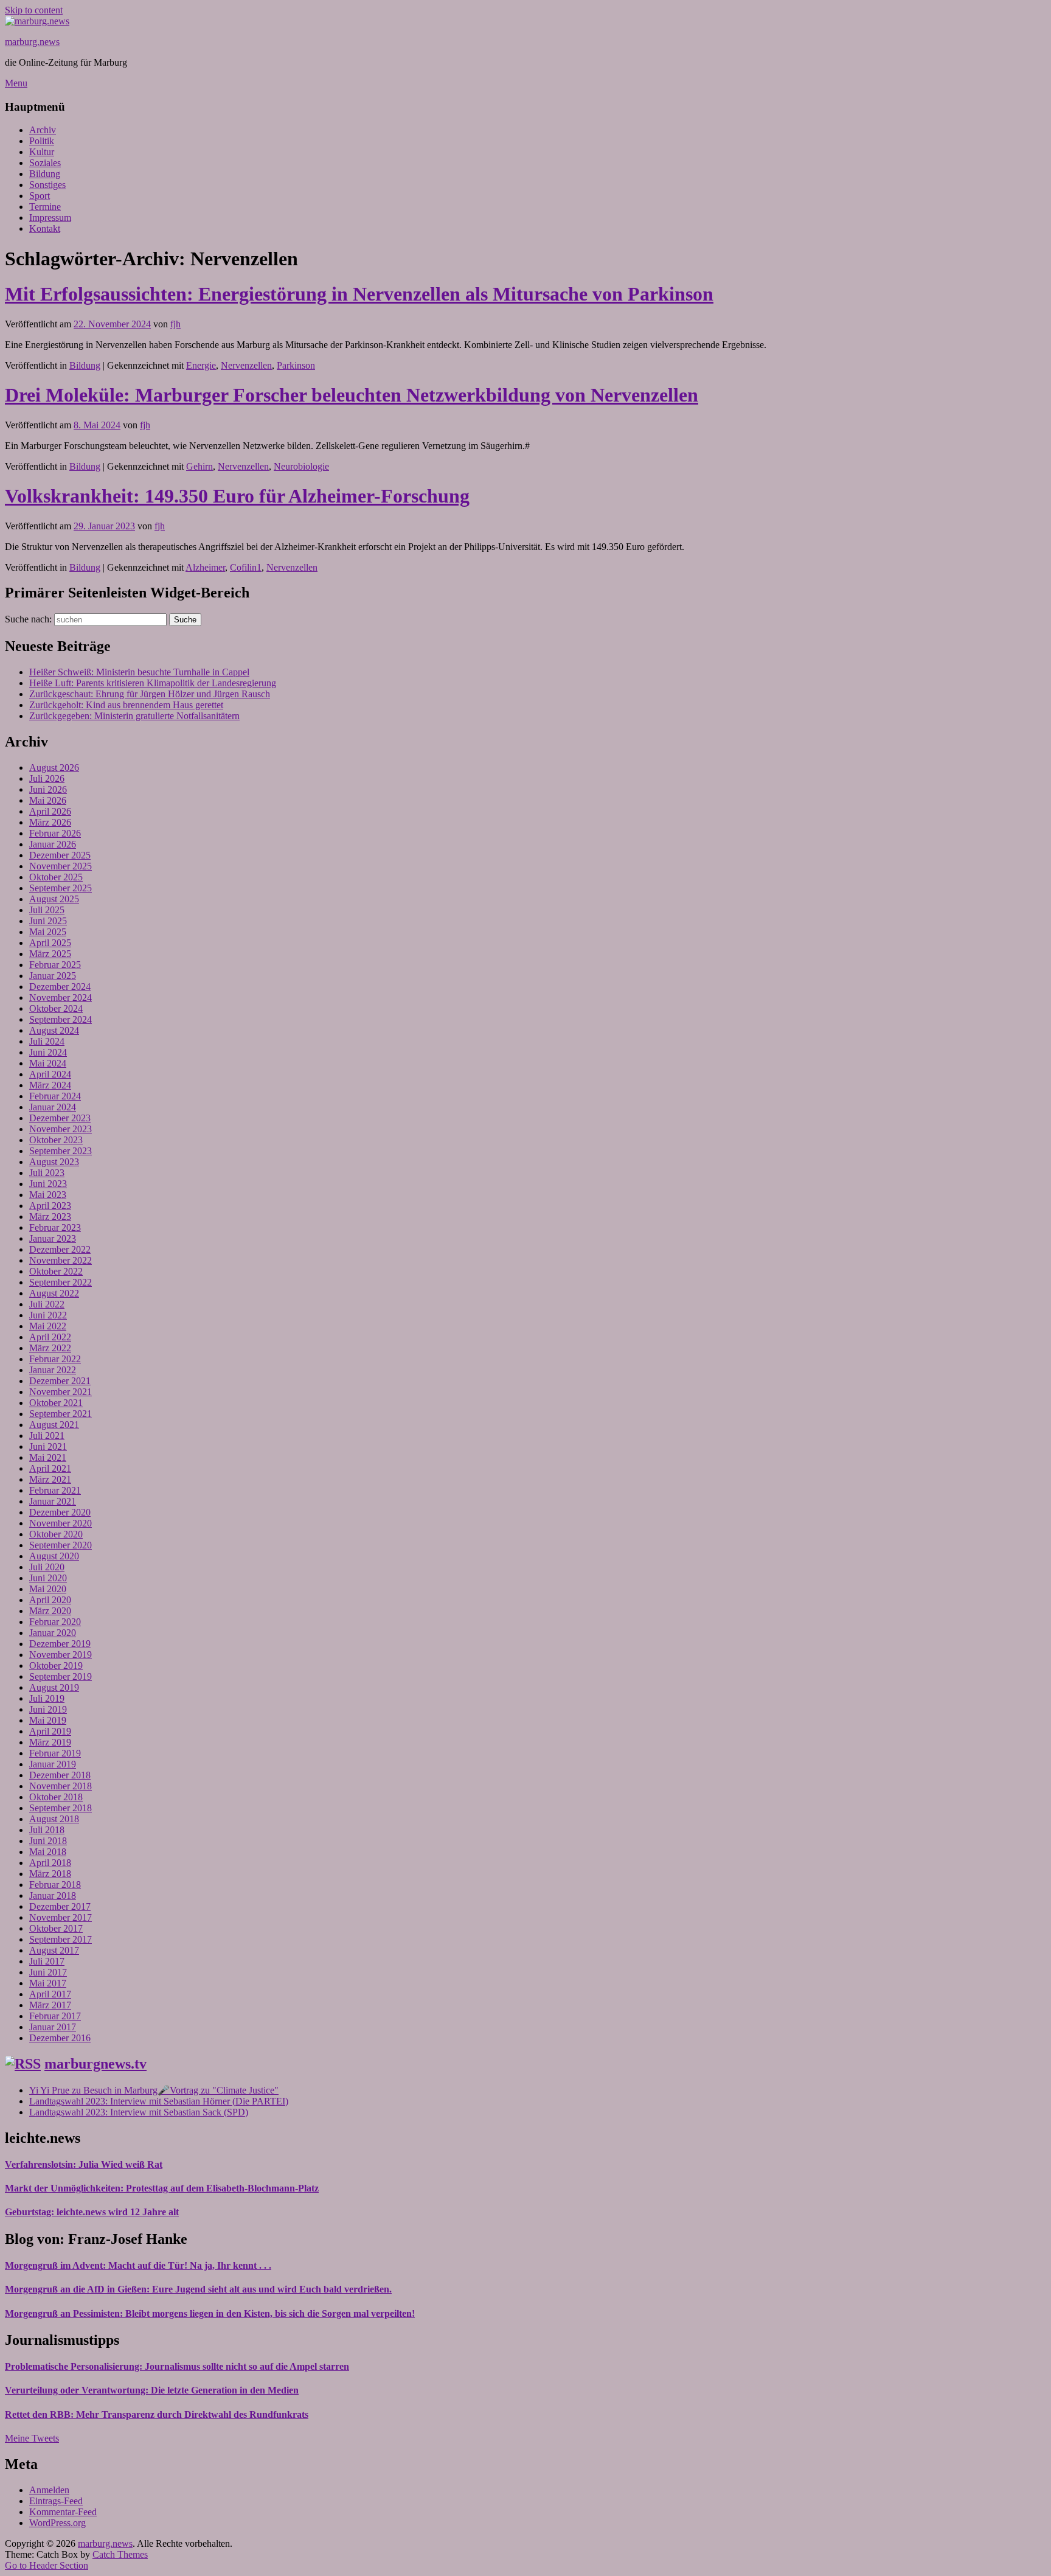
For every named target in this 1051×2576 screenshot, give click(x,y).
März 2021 (50, 1479)
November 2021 (61, 1392)
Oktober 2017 (56, 1928)
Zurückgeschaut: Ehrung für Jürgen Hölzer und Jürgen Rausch (150, 694)
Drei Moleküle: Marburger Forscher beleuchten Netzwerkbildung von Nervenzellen (352, 395)
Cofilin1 (246, 567)
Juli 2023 (47, 1173)
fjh (175, 324)
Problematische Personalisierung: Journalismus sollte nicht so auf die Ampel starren (177, 2366)
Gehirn (199, 466)
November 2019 (61, 1655)
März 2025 (50, 954)
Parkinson (296, 365)
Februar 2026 (55, 833)
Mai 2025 (48, 932)
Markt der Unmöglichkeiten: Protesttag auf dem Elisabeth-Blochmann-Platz (162, 2188)
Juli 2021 (47, 1436)
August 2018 (54, 1819)
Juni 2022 (48, 1315)
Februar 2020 (55, 1622)
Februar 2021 (55, 1490)
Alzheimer (205, 567)
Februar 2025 (55, 965)
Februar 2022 (55, 1359)
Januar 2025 (53, 976)
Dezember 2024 (60, 987)
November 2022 (61, 1260)
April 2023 (50, 1206)
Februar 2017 (55, 2016)
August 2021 (54, 1425)
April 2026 (50, 811)
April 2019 (50, 1731)
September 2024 (61, 1019)
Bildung (45, 174)
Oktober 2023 (56, 1140)
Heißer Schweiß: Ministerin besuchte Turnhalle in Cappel (139, 672)
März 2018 (50, 1874)
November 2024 (61, 997)
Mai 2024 (48, 1063)
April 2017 (50, 1994)
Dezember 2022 (60, 1249)
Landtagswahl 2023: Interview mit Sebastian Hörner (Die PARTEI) (159, 2101)
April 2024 (50, 1074)
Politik (42, 141)
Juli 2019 (47, 1698)
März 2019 (50, 1742)
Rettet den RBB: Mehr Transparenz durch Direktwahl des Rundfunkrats (157, 2414)
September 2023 (61, 1151)
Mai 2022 (48, 1326)
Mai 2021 (48, 1457)
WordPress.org (57, 2523)
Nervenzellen (246, 365)
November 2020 (61, 1523)
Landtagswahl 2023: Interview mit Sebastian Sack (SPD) (139, 2112)
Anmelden (49, 2490)
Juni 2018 (48, 1841)
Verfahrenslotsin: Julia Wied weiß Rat (84, 2164)
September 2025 (61, 888)
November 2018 (61, 1786)
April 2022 (50, 1337)
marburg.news (32, 42)
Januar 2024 (53, 1107)
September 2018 (61, 1808)
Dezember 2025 (60, 855)
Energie (201, 365)
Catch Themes (120, 2554)
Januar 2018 (53, 1895)
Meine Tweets (32, 2438)
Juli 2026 (47, 778)
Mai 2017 (48, 1983)
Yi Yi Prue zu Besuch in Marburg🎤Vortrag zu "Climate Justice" (154, 2090)
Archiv (43, 130)
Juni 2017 (48, 1972)
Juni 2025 (48, 921)
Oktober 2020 (56, 1534)
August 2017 (54, 1950)
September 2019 (61, 1676)
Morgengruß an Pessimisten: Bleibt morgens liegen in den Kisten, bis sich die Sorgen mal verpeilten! (210, 2313)
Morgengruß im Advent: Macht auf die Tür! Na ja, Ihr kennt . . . (138, 2265)
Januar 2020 (53, 1633)
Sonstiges (47, 185)
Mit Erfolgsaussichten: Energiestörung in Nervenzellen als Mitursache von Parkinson (359, 294)
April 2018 (50, 1863)
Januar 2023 (53, 1238)
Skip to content (34, 10)
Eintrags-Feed (56, 2501)
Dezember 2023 (60, 1118)
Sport (40, 196)
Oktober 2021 (56, 1403)
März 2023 (50, 1217)
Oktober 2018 (56, 1797)
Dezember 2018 (60, 1775)
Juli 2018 (47, 1830)
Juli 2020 (47, 1567)
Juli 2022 (47, 1304)
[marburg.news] (37, 21)
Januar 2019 (53, 1764)
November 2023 (61, 1129)
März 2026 (50, 822)
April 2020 (50, 1600)
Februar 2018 (55, 1885)
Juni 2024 (48, 1052)
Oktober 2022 (56, 1271)
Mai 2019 (48, 1720)
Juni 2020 (48, 1578)
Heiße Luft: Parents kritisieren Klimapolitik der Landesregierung (153, 683)
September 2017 (61, 1939)
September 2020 (61, 1545)
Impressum (50, 218)
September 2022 (61, 1282)
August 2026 (54, 768)
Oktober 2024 (56, 1008)
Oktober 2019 (56, 1666)
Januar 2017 (53, 2027)
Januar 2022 (53, 1370)
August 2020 (54, 1556)
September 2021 (61, 1414)
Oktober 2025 (56, 877)
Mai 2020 (48, 1589)
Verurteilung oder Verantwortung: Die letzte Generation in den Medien (152, 2390)
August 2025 (54, 899)
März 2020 (50, 1611)
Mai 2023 (48, 1195)
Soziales (45, 163)
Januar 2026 (53, 844)
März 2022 (50, 1348)
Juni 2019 (48, 1709)
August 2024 (54, 1030)
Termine (45, 207)
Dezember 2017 (60, 1906)
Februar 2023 (55, 1227)
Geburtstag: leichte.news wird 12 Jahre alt (92, 2212)
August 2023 (54, 1162)
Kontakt (45, 228)
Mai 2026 (48, 800)
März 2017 (50, 2005)
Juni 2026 (48, 789)
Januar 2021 (53, 1501)
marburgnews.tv (95, 2064)
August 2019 (54, 1687)
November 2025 (61, 866)
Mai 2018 (48, 1852)
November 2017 (61, 1917)
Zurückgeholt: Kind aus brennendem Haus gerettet (126, 705)
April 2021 (50, 1468)
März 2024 (50, 1085)
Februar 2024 (55, 1096)
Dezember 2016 (60, 2038)
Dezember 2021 (60, 1381)
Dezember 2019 (60, 1644)
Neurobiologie (301, 466)
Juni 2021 (48, 1446)
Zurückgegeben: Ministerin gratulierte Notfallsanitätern (134, 716)
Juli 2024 (47, 1041)
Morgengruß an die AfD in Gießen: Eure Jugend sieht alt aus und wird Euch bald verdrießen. (198, 2289)
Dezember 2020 (60, 1512)
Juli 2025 (47, 910)
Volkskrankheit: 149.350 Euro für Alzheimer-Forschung (237, 496)
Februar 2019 (55, 1753)
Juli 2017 (47, 1961)
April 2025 (50, 943)
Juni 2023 (48, 1184)
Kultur (42, 152)
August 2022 (54, 1293)
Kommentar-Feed (63, 2512)
